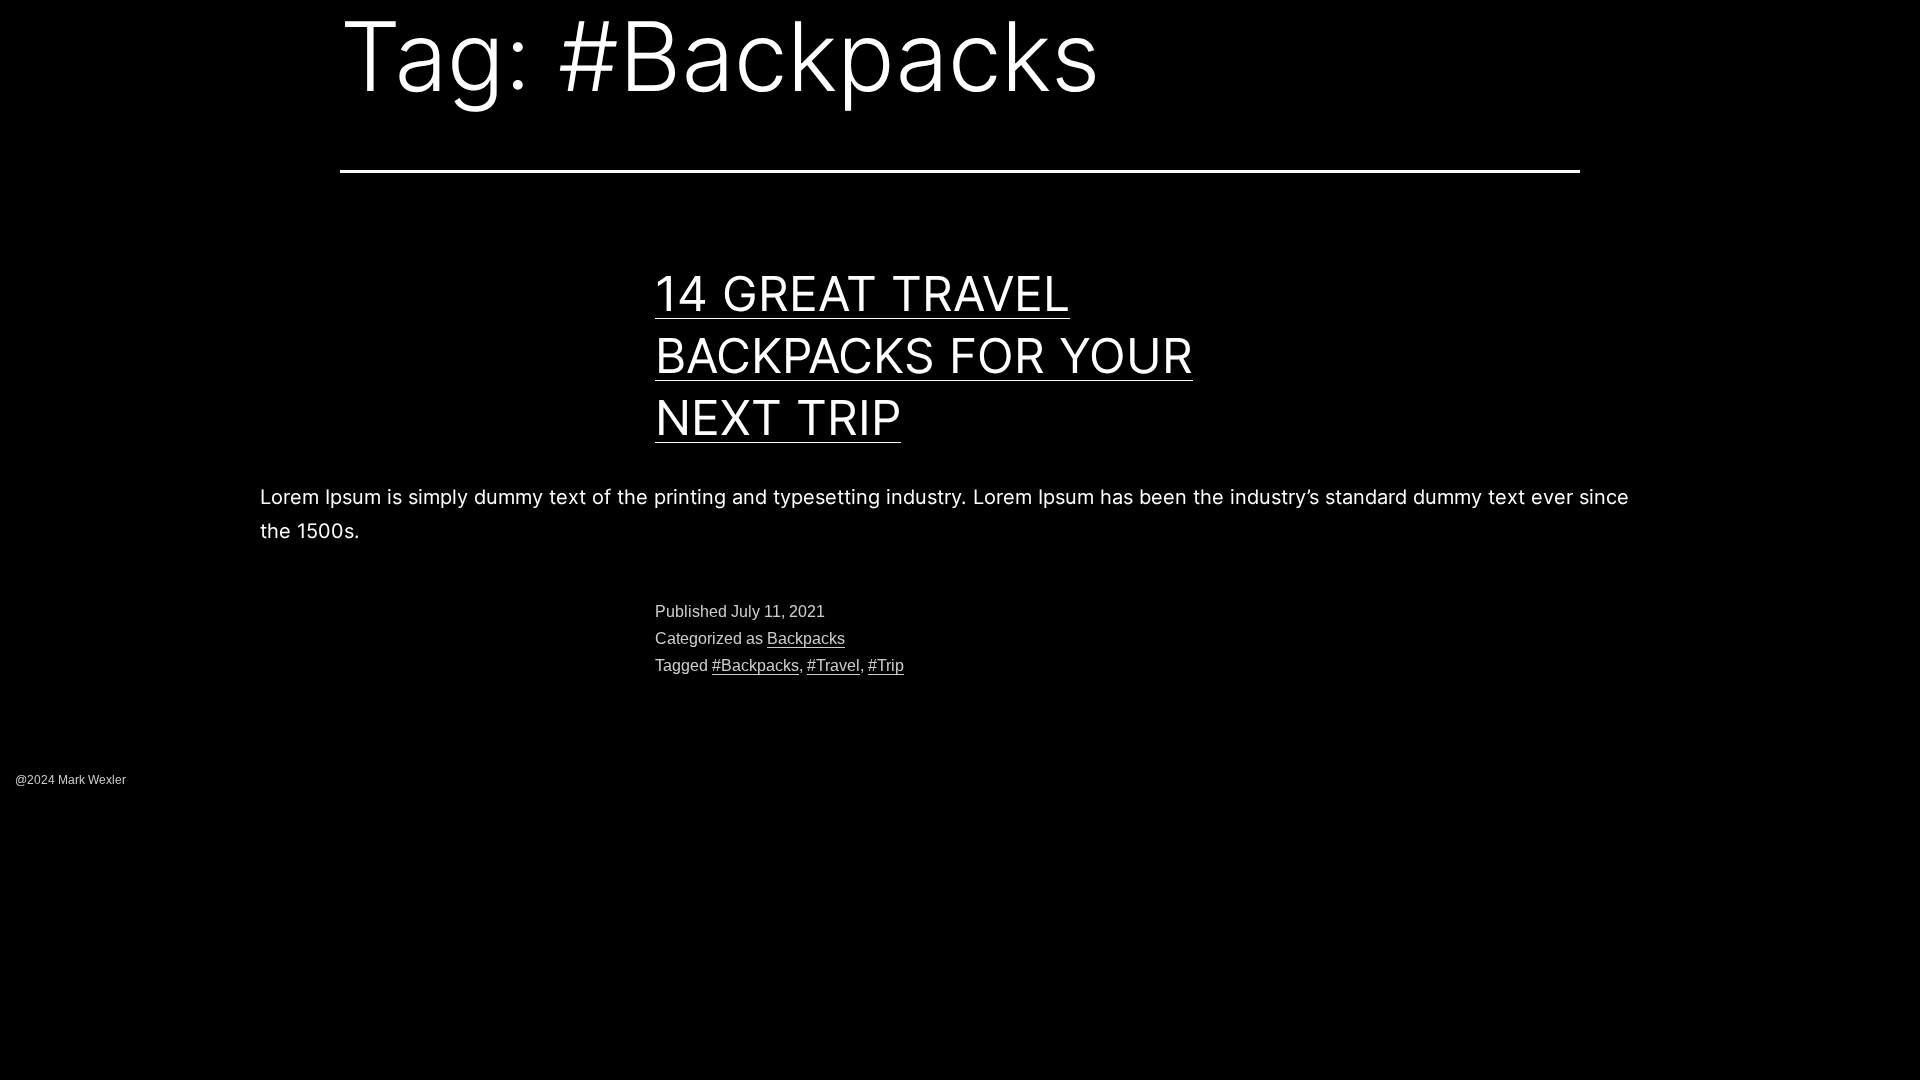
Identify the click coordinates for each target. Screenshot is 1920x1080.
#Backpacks (755, 665)
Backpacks (806, 638)
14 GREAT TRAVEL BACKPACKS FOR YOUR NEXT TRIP (924, 356)
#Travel (833, 665)
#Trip (886, 665)
